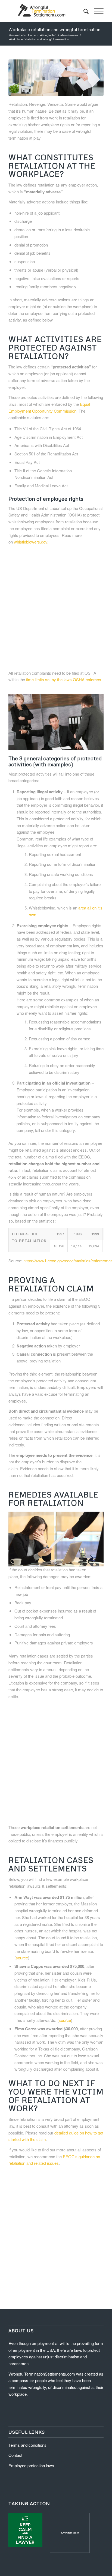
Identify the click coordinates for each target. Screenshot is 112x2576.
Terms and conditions (27, 2445)
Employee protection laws (31, 2465)
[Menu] (96, 11)
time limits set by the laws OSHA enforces (64, 679)
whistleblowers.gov (31, 542)
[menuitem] (83, 11)
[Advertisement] (56, 608)
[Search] (83, 11)
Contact (15, 2455)
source (22, 1958)
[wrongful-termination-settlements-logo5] (46, 11)
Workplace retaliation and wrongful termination (54, 29)
